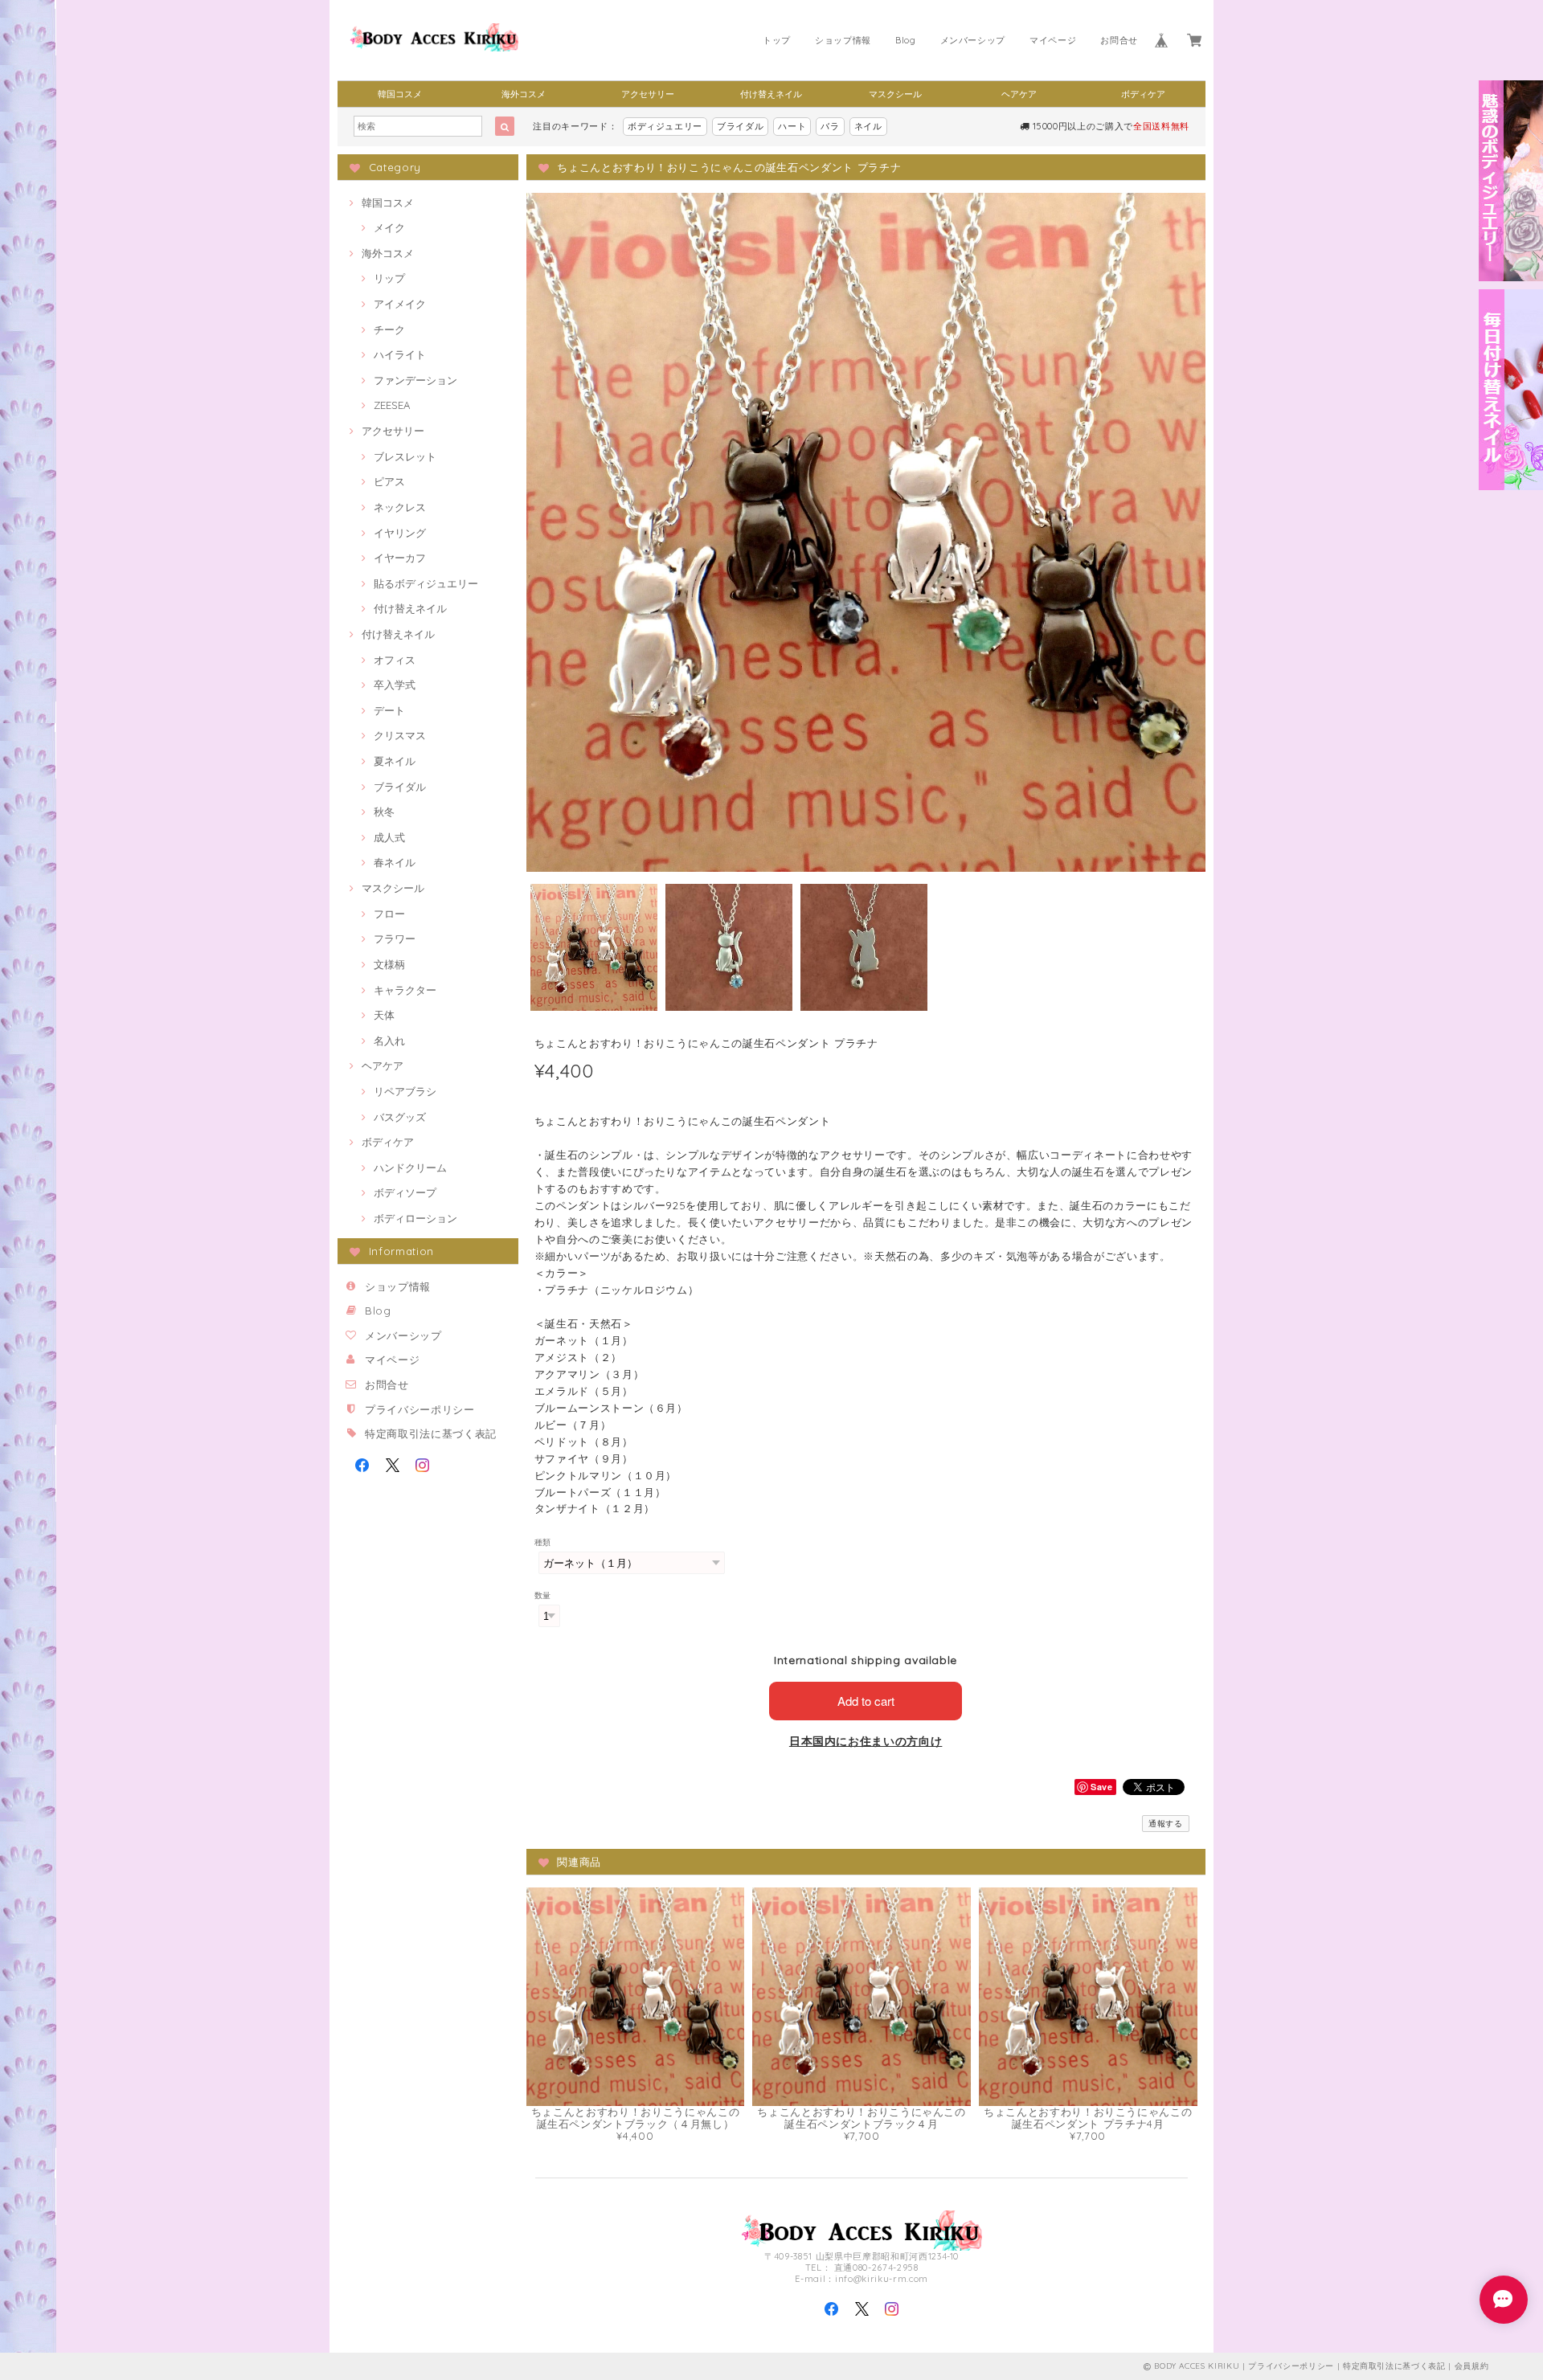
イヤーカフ (400, 558)
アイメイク (400, 304)
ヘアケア (1019, 94)
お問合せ (1119, 40)
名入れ (389, 1041)
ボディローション (415, 1218)
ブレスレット (405, 456)
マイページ (1053, 40)
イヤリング (400, 533)
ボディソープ (405, 1192)
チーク (389, 329)
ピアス (389, 481)
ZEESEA (392, 405)
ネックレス (400, 507)
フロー (389, 914)
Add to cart (866, 1701)
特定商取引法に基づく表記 (431, 1433)
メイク (389, 227)
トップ (777, 40)
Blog (906, 40)
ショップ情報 (843, 40)
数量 (543, 1595)
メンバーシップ (973, 40)
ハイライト (400, 354)
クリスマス (400, 735)
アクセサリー (648, 94)
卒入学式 (395, 685)
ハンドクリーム (410, 1168)
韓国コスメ (400, 94)
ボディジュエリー (665, 126)
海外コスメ (524, 94)
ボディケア (1143, 94)
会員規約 (1472, 2366)
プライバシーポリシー (420, 1409)
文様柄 (389, 964)
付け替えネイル (771, 94)
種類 (543, 1542)
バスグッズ (400, 1117)
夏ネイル (395, 761)
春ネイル (395, 862)
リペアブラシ (405, 1091)
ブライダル (740, 126)
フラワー (395, 939)
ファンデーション (415, 380)
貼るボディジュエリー (426, 583)
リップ (389, 278)
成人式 (389, 837)
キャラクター (405, 990)
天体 (384, 1015)
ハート (792, 126)
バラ (830, 126)
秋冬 (384, 812)
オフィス (395, 660)
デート (389, 710)
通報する (1166, 1824)
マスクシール (895, 94)
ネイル (868, 126)
